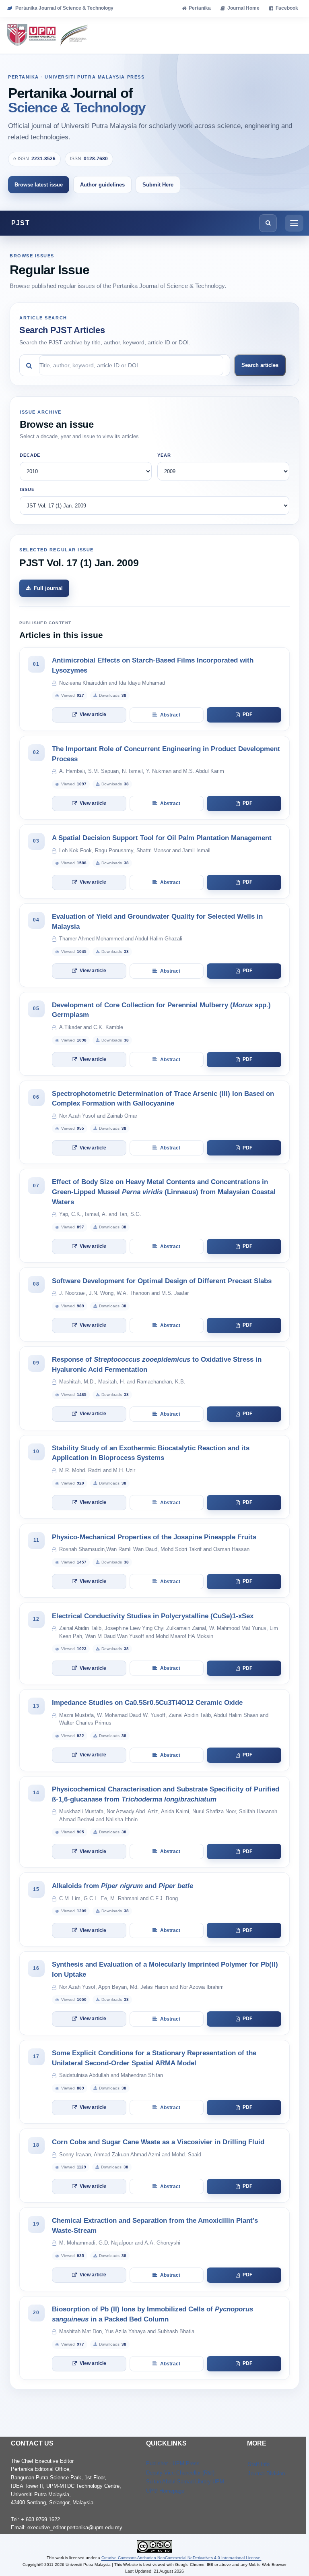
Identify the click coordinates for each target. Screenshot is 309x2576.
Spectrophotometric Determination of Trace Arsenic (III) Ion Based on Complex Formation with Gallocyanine (163, 1099)
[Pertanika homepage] (48, 35)
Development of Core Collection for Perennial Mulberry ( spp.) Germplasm (161, 1010)
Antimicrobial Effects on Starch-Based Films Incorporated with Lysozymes (153, 665)
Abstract (170, 715)
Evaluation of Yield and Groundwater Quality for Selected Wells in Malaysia (157, 921)
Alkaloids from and (123, 1886)
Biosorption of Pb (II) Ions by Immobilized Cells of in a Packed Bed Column (152, 2314)
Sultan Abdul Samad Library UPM (185, 2482)
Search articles (260, 365)
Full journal (48, 588)
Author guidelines (102, 185)
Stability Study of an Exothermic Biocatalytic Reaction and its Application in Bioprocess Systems (151, 1453)
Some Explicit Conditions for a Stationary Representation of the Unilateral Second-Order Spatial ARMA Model (154, 2058)
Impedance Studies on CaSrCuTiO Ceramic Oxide (147, 1703)
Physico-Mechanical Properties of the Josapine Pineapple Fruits (154, 1537)
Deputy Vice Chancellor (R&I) (180, 2473)
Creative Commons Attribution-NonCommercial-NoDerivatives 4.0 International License (181, 2558)
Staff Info (259, 2464)
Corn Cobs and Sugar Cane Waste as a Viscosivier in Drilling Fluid (158, 2142)
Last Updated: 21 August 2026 (154, 2571)
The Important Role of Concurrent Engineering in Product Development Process (166, 754)
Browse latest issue (39, 185)
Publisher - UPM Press (173, 2463)
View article (93, 714)
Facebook (287, 8)
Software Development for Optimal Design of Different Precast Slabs (162, 1281)
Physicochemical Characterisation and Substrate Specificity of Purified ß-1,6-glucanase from (166, 1794)
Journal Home (243, 8)
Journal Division (266, 2473)
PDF (247, 714)
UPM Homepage (165, 2491)
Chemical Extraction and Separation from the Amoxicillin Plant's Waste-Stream (155, 2226)
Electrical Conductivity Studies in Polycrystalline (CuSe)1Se (153, 1616)
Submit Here (158, 185)
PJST (21, 223)
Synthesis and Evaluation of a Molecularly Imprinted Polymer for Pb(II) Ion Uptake (165, 1969)
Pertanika (200, 8)
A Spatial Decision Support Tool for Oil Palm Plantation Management (162, 838)
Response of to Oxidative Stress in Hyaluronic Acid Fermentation (157, 1365)
